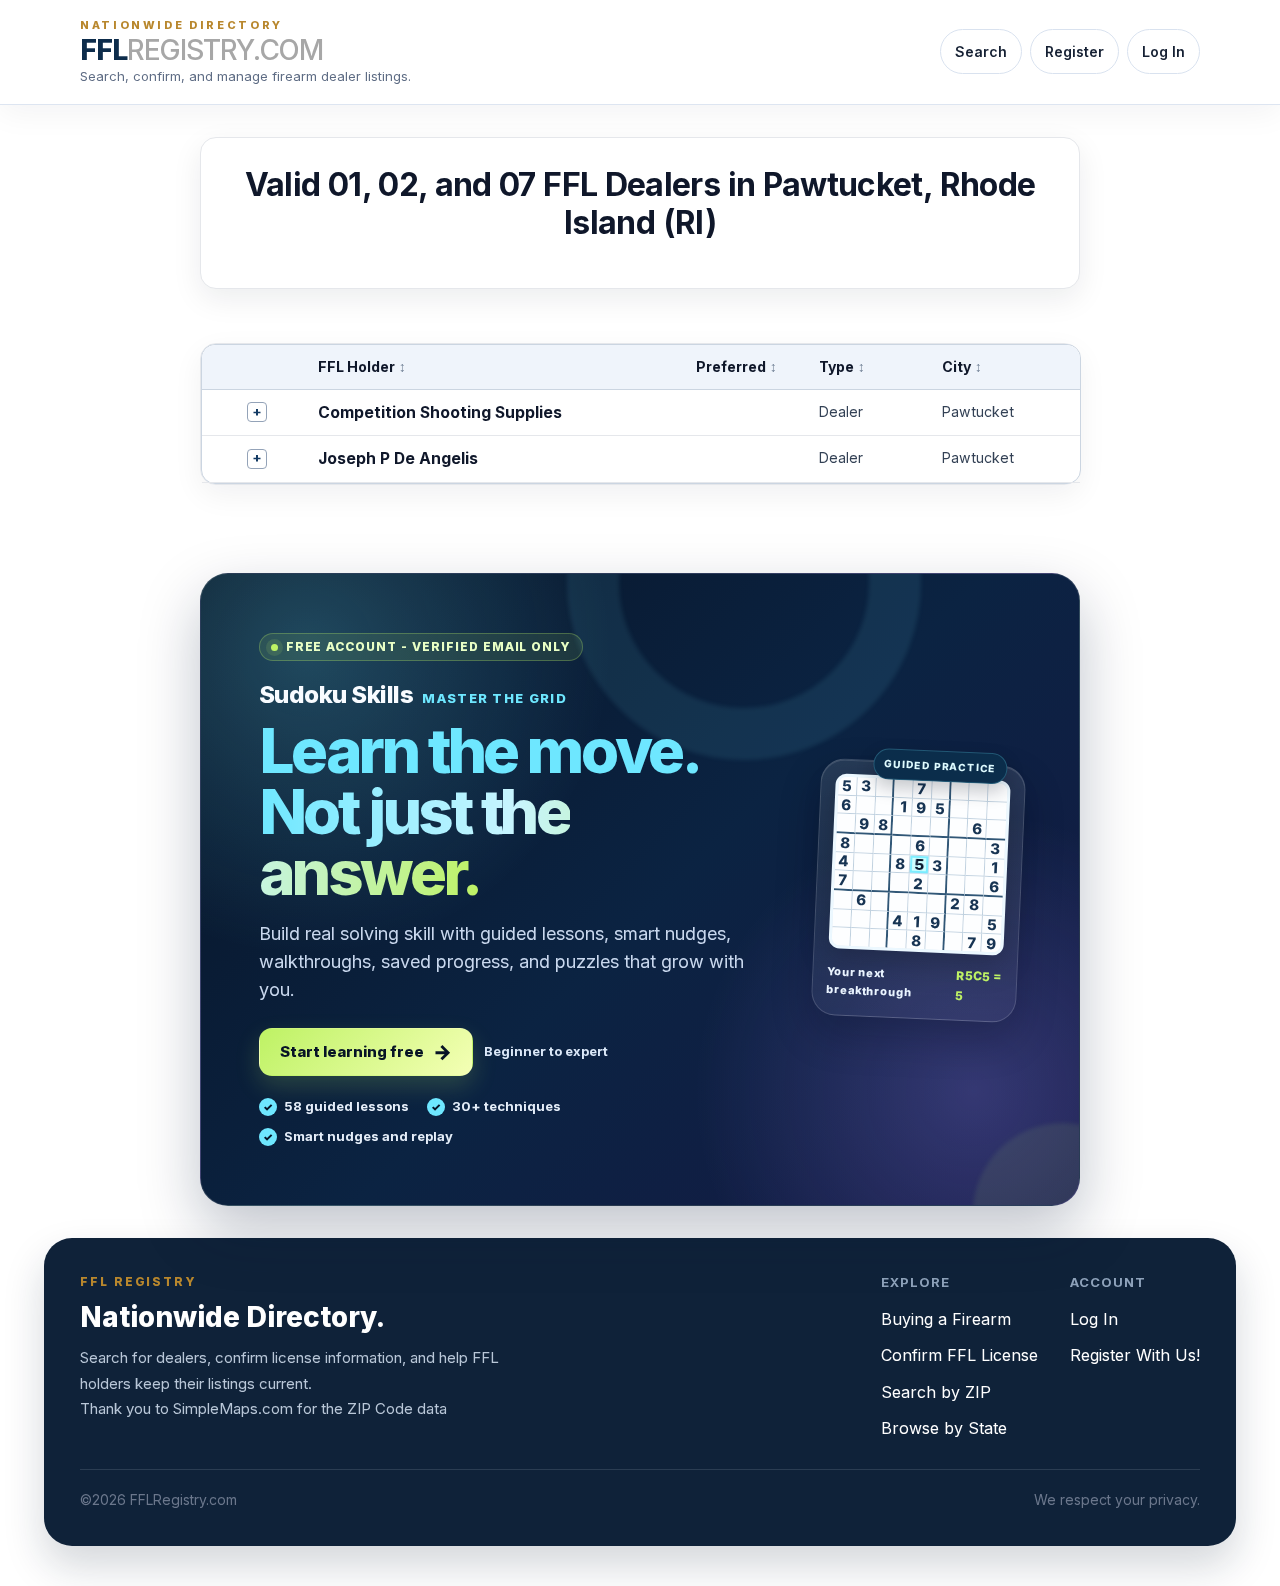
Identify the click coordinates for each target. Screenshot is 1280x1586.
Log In (1163, 51)
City (962, 366)
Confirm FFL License (959, 1355)
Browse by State (944, 1428)
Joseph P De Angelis (398, 458)
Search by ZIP (936, 1392)
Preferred (736, 366)
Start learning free (352, 1051)
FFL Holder (362, 366)
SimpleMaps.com (233, 1408)
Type (842, 366)
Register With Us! (1135, 1355)
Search (981, 51)
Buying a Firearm (946, 1319)
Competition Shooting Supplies (440, 412)
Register (1074, 51)
